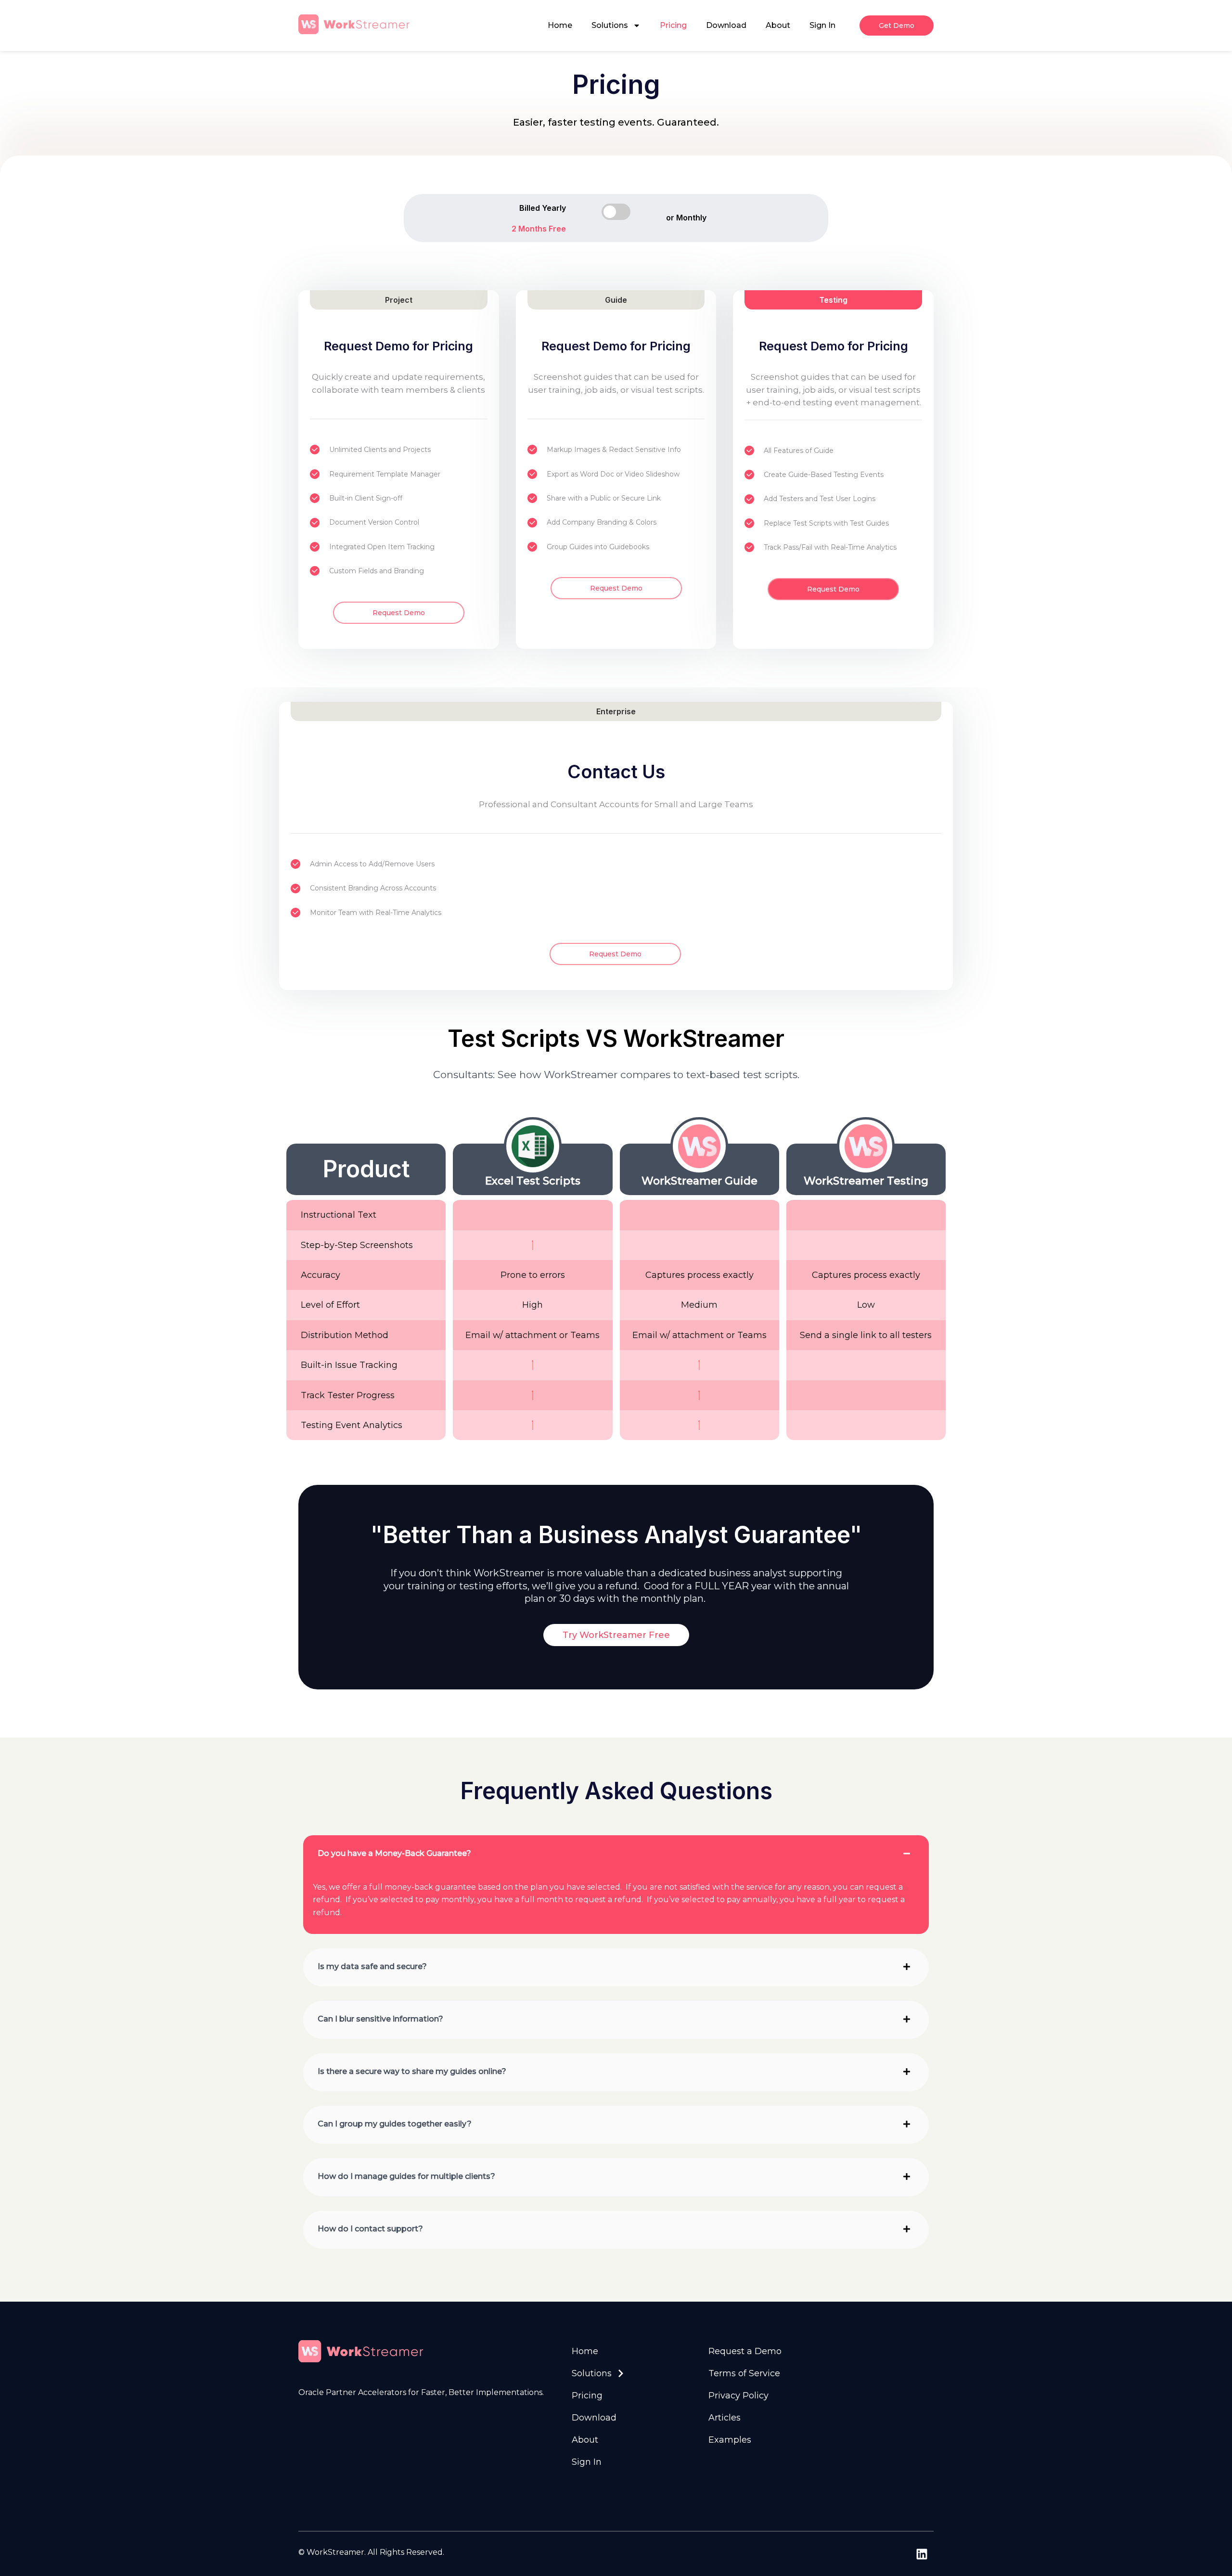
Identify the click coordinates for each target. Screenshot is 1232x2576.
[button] (616, 1854)
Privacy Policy (738, 2396)
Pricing (673, 25)
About (778, 25)
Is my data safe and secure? (372, 1967)
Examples (730, 2440)
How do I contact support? (370, 2229)
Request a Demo (745, 2351)
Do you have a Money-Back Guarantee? (394, 1854)
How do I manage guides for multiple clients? (406, 2177)
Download (726, 25)
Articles (725, 2418)
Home (560, 25)
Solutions (610, 25)
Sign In (822, 25)
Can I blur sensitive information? (380, 2019)
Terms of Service (744, 2373)
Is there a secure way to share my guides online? (412, 2072)
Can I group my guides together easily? (395, 2124)
